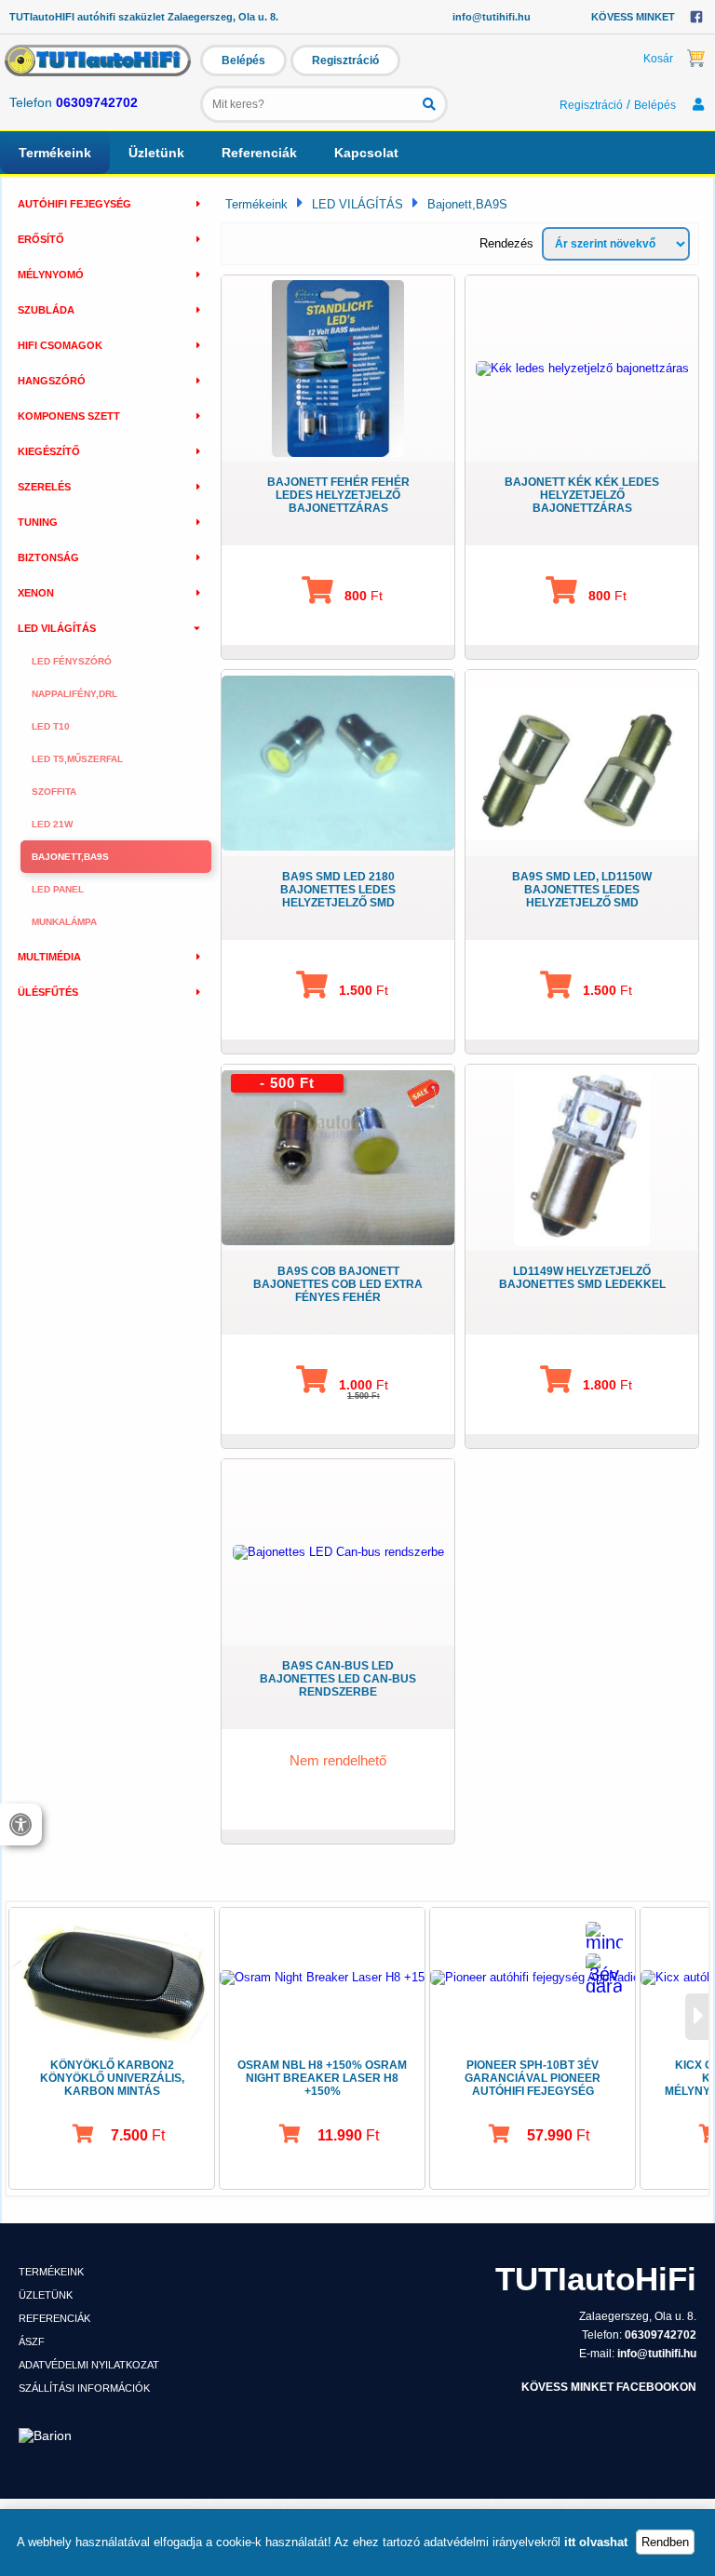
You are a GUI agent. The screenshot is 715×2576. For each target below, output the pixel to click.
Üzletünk (156, 153)
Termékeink (55, 153)
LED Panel (58, 889)
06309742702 (97, 102)
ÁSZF (32, 2341)
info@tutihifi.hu (492, 17)
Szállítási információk (84, 2388)
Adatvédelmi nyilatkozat (89, 2365)
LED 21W (52, 824)
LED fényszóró (72, 661)
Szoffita (54, 792)
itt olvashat (596, 2542)
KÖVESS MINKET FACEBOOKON (609, 2387)
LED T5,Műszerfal (77, 759)
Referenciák (259, 153)
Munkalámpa (64, 922)
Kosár (658, 59)
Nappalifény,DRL (74, 694)
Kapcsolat (366, 153)
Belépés (243, 60)
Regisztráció (345, 60)
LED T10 (51, 726)
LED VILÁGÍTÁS (357, 204)
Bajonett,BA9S (70, 857)
